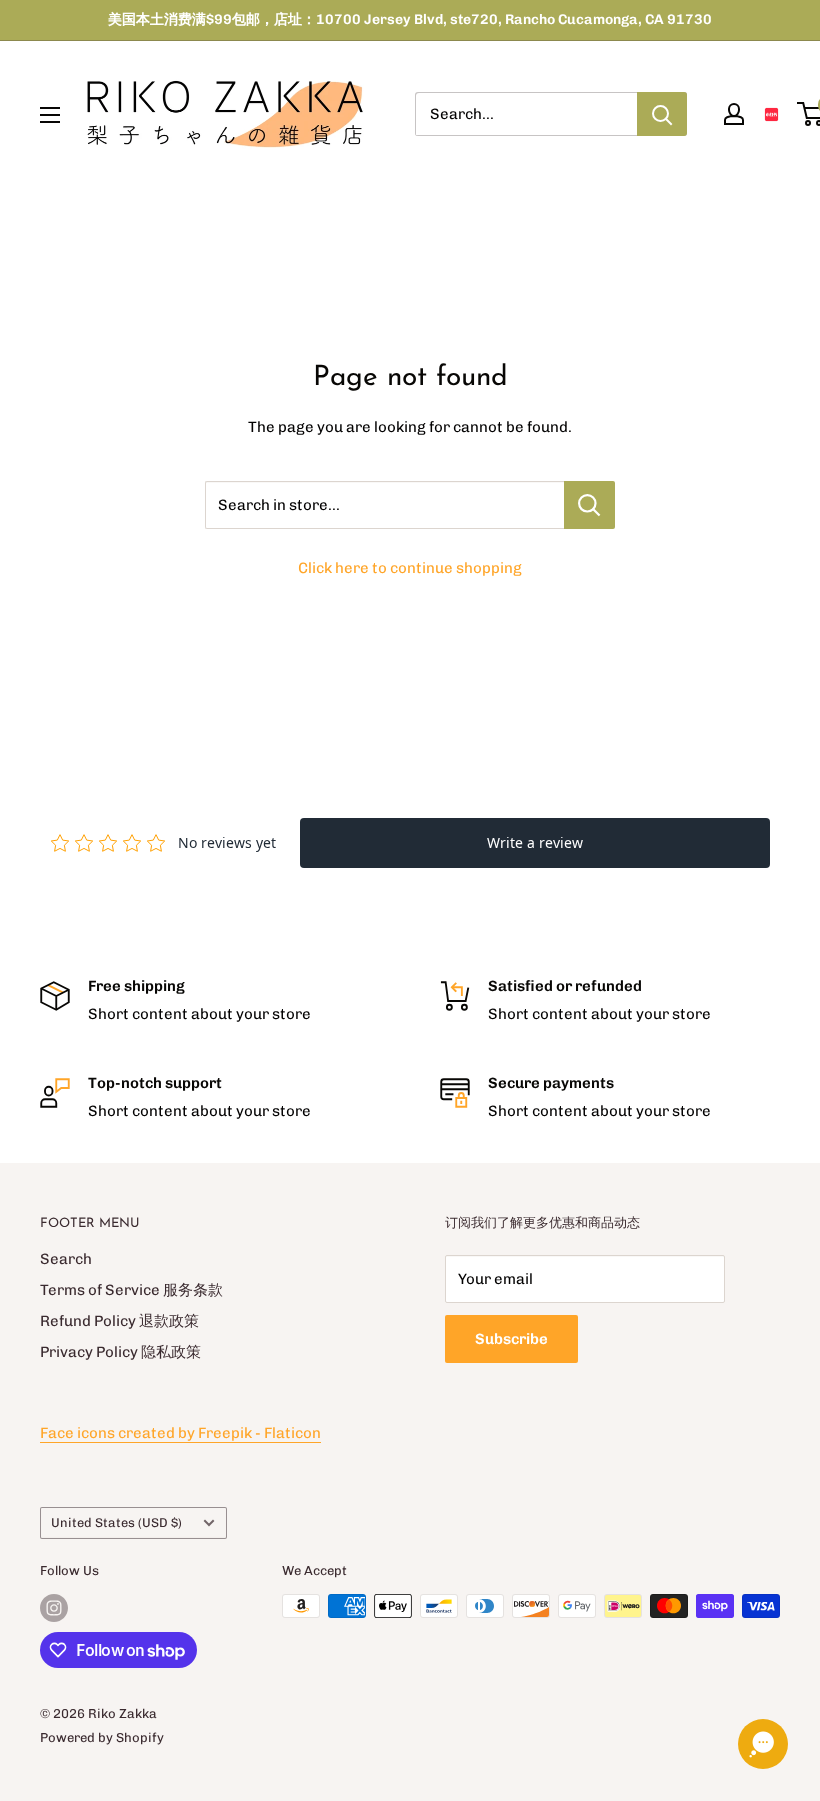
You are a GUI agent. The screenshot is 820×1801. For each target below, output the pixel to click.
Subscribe (511, 1339)
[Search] (662, 114)
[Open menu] (50, 115)
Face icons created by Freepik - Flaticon (180, 1433)
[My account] (734, 114)
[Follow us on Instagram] (54, 1608)
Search (66, 1259)
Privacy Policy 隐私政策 (120, 1352)
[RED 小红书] (771, 114)
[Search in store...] (589, 505)
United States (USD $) (116, 1522)
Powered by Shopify (102, 1737)
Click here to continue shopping (410, 568)
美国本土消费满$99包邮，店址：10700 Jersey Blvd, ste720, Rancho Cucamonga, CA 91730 (410, 19)
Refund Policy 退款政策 (119, 1321)
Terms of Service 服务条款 (131, 1290)
